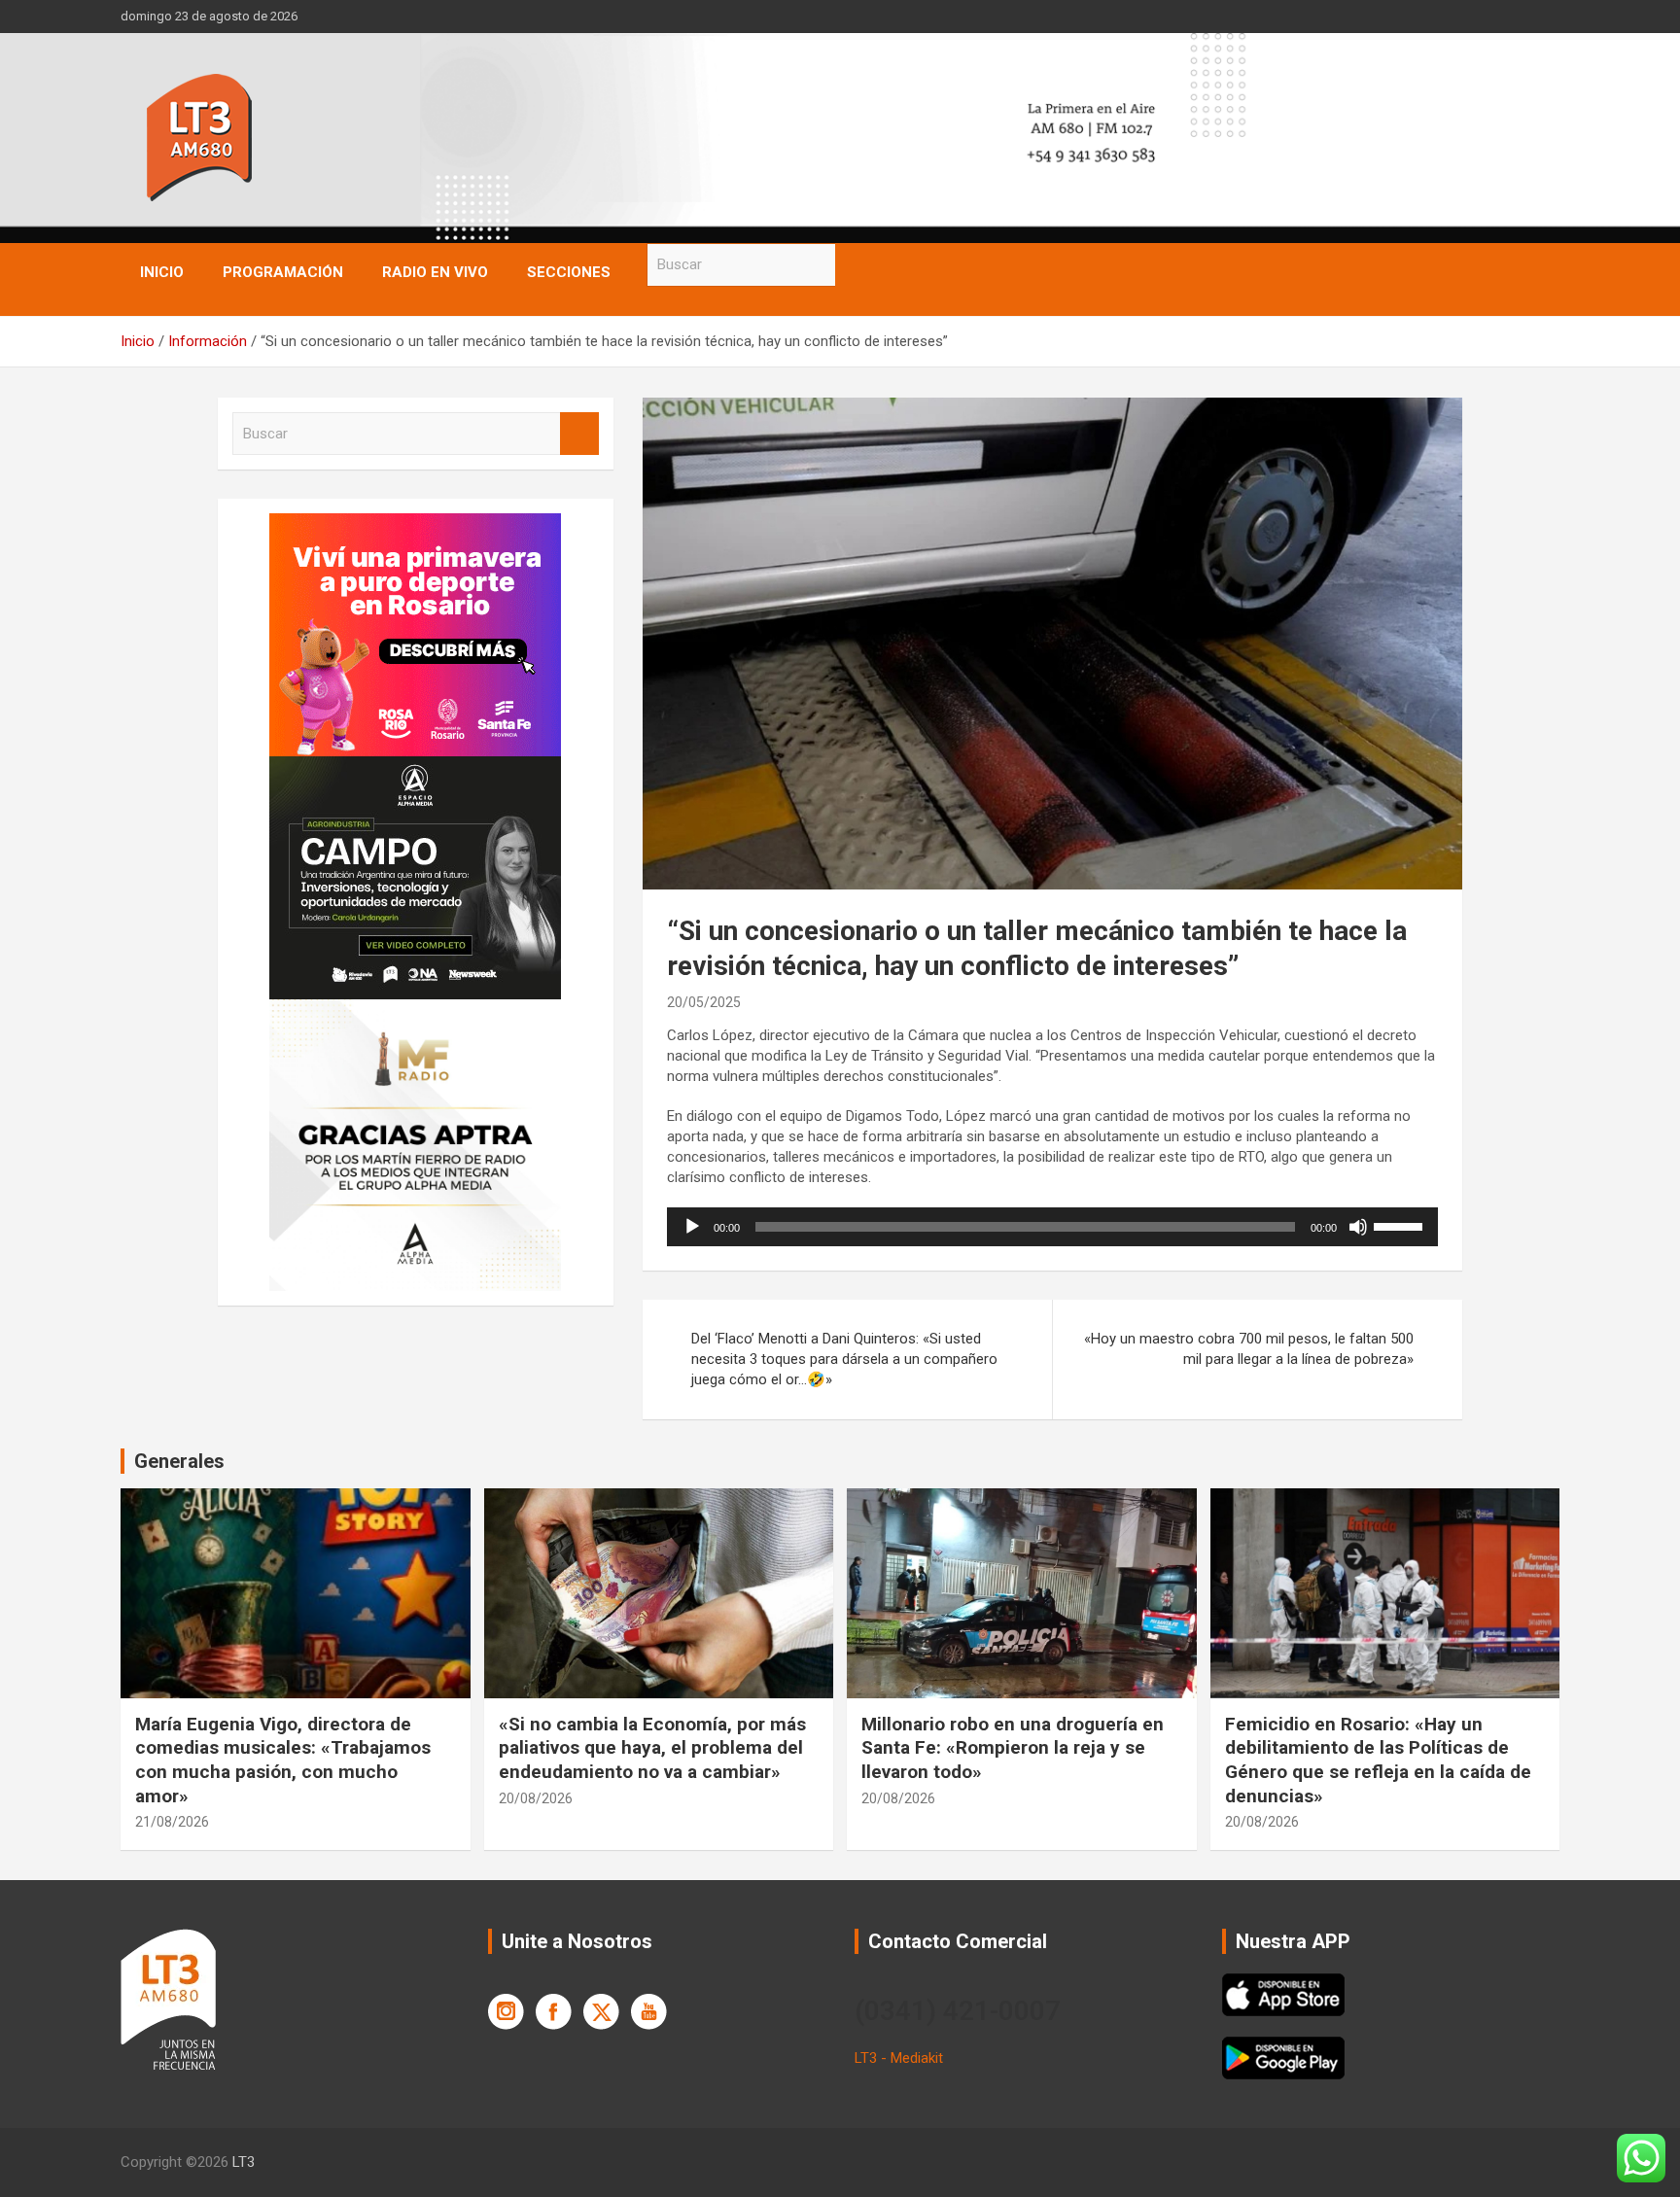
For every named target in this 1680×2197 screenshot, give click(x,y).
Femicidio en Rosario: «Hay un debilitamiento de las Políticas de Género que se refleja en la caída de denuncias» (1378, 1760)
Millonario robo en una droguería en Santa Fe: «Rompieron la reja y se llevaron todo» (1013, 1748)
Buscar (855, 265)
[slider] (1401, 1225)
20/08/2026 (536, 1798)
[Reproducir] (692, 1227)
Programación (283, 272)
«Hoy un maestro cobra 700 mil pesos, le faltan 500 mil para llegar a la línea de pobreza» (1249, 1349)
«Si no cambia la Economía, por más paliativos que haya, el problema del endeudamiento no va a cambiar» (652, 1748)
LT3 (244, 2162)
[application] (1052, 1227)
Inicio (162, 272)
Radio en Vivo (435, 272)
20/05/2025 (704, 1002)
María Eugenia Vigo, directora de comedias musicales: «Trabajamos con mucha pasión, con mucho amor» (283, 1760)
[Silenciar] (1358, 1227)
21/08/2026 (172, 1822)
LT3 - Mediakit (899, 2058)
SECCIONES (569, 272)
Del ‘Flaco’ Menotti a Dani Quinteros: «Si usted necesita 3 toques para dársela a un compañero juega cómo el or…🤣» (844, 1359)
